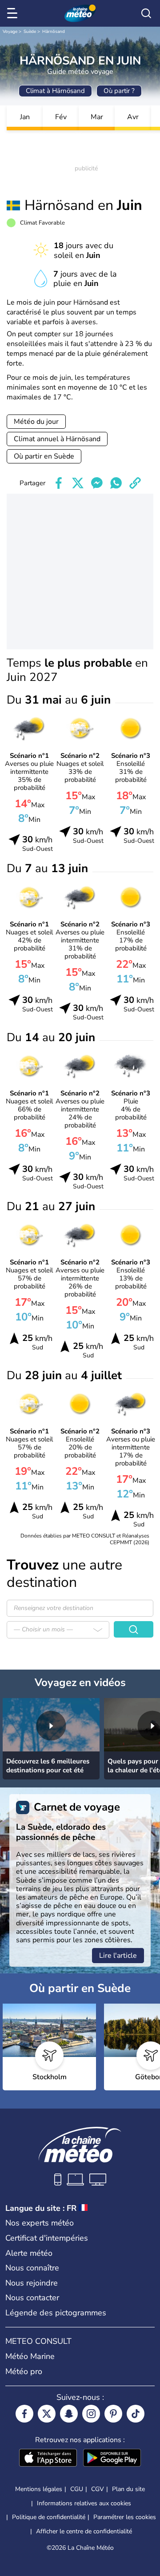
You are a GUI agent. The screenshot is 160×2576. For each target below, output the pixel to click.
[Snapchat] (69, 2414)
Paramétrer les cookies (125, 2517)
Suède (30, 32)
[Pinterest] (113, 2414)
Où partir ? (119, 91)
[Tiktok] (136, 2414)
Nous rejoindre (32, 2283)
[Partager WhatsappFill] (116, 483)
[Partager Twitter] (78, 483)
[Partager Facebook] (59, 483)
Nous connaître (32, 2268)
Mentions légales (39, 2489)
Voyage (10, 32)
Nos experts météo (40, 2223)
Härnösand (54, 32)
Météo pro (24, 2371)
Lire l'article (118, 1956)
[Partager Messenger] (97, 483)
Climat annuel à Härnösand (57, 439)
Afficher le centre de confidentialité (84, 2532)
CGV (98, 2489)
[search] (146, 13)
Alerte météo (29, 2253)
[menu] (14, 13)
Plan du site (128, 2489)
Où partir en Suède (44, 456)
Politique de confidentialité (49, 2517)
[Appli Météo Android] (112, 2459)
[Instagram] (91, 2414)
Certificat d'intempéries (47, 2238)
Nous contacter (32, 2298)
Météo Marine (30, 2356)
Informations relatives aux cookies (84, 2503)
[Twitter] (47, 2414)
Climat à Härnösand (55, 91)
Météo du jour (36, 422)
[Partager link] (135, 483)
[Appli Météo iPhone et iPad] (48, 2459)
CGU (77, 2489)
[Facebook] (24, 2414)
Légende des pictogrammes (56, 2313)
